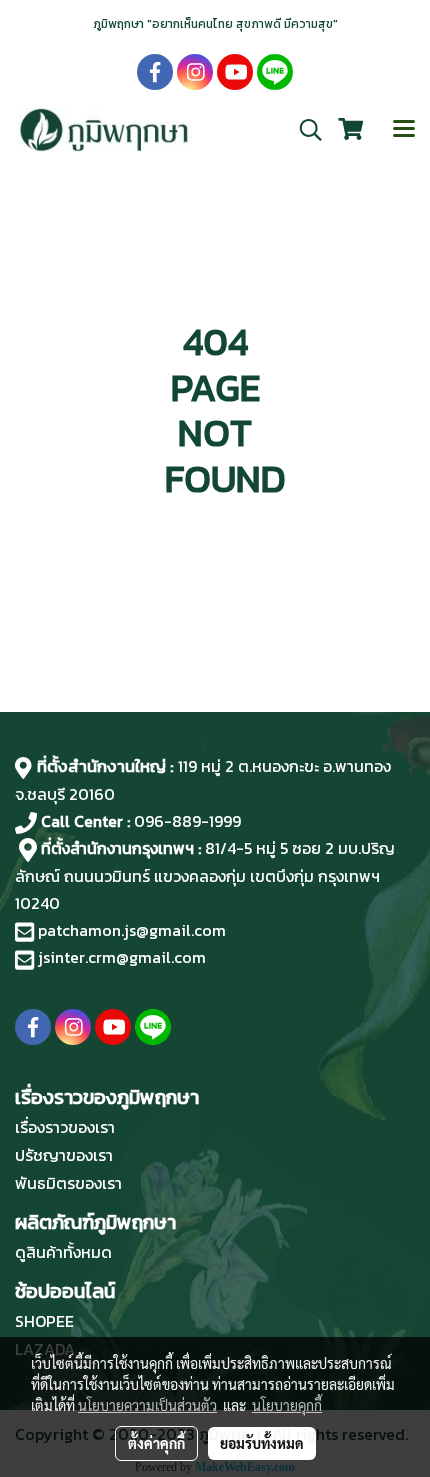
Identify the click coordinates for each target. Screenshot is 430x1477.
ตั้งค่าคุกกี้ (156, 1443)
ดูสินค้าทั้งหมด (63, 1252)
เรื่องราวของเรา (65, 1127)
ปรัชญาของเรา (64, 1155)
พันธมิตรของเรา (68, 1183)
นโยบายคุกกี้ (287, 1405)
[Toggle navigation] (404, 130)
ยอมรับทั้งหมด (262, 1443)
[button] (304, 130)
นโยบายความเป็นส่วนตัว (147, 1405)
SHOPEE (44, 1321)
